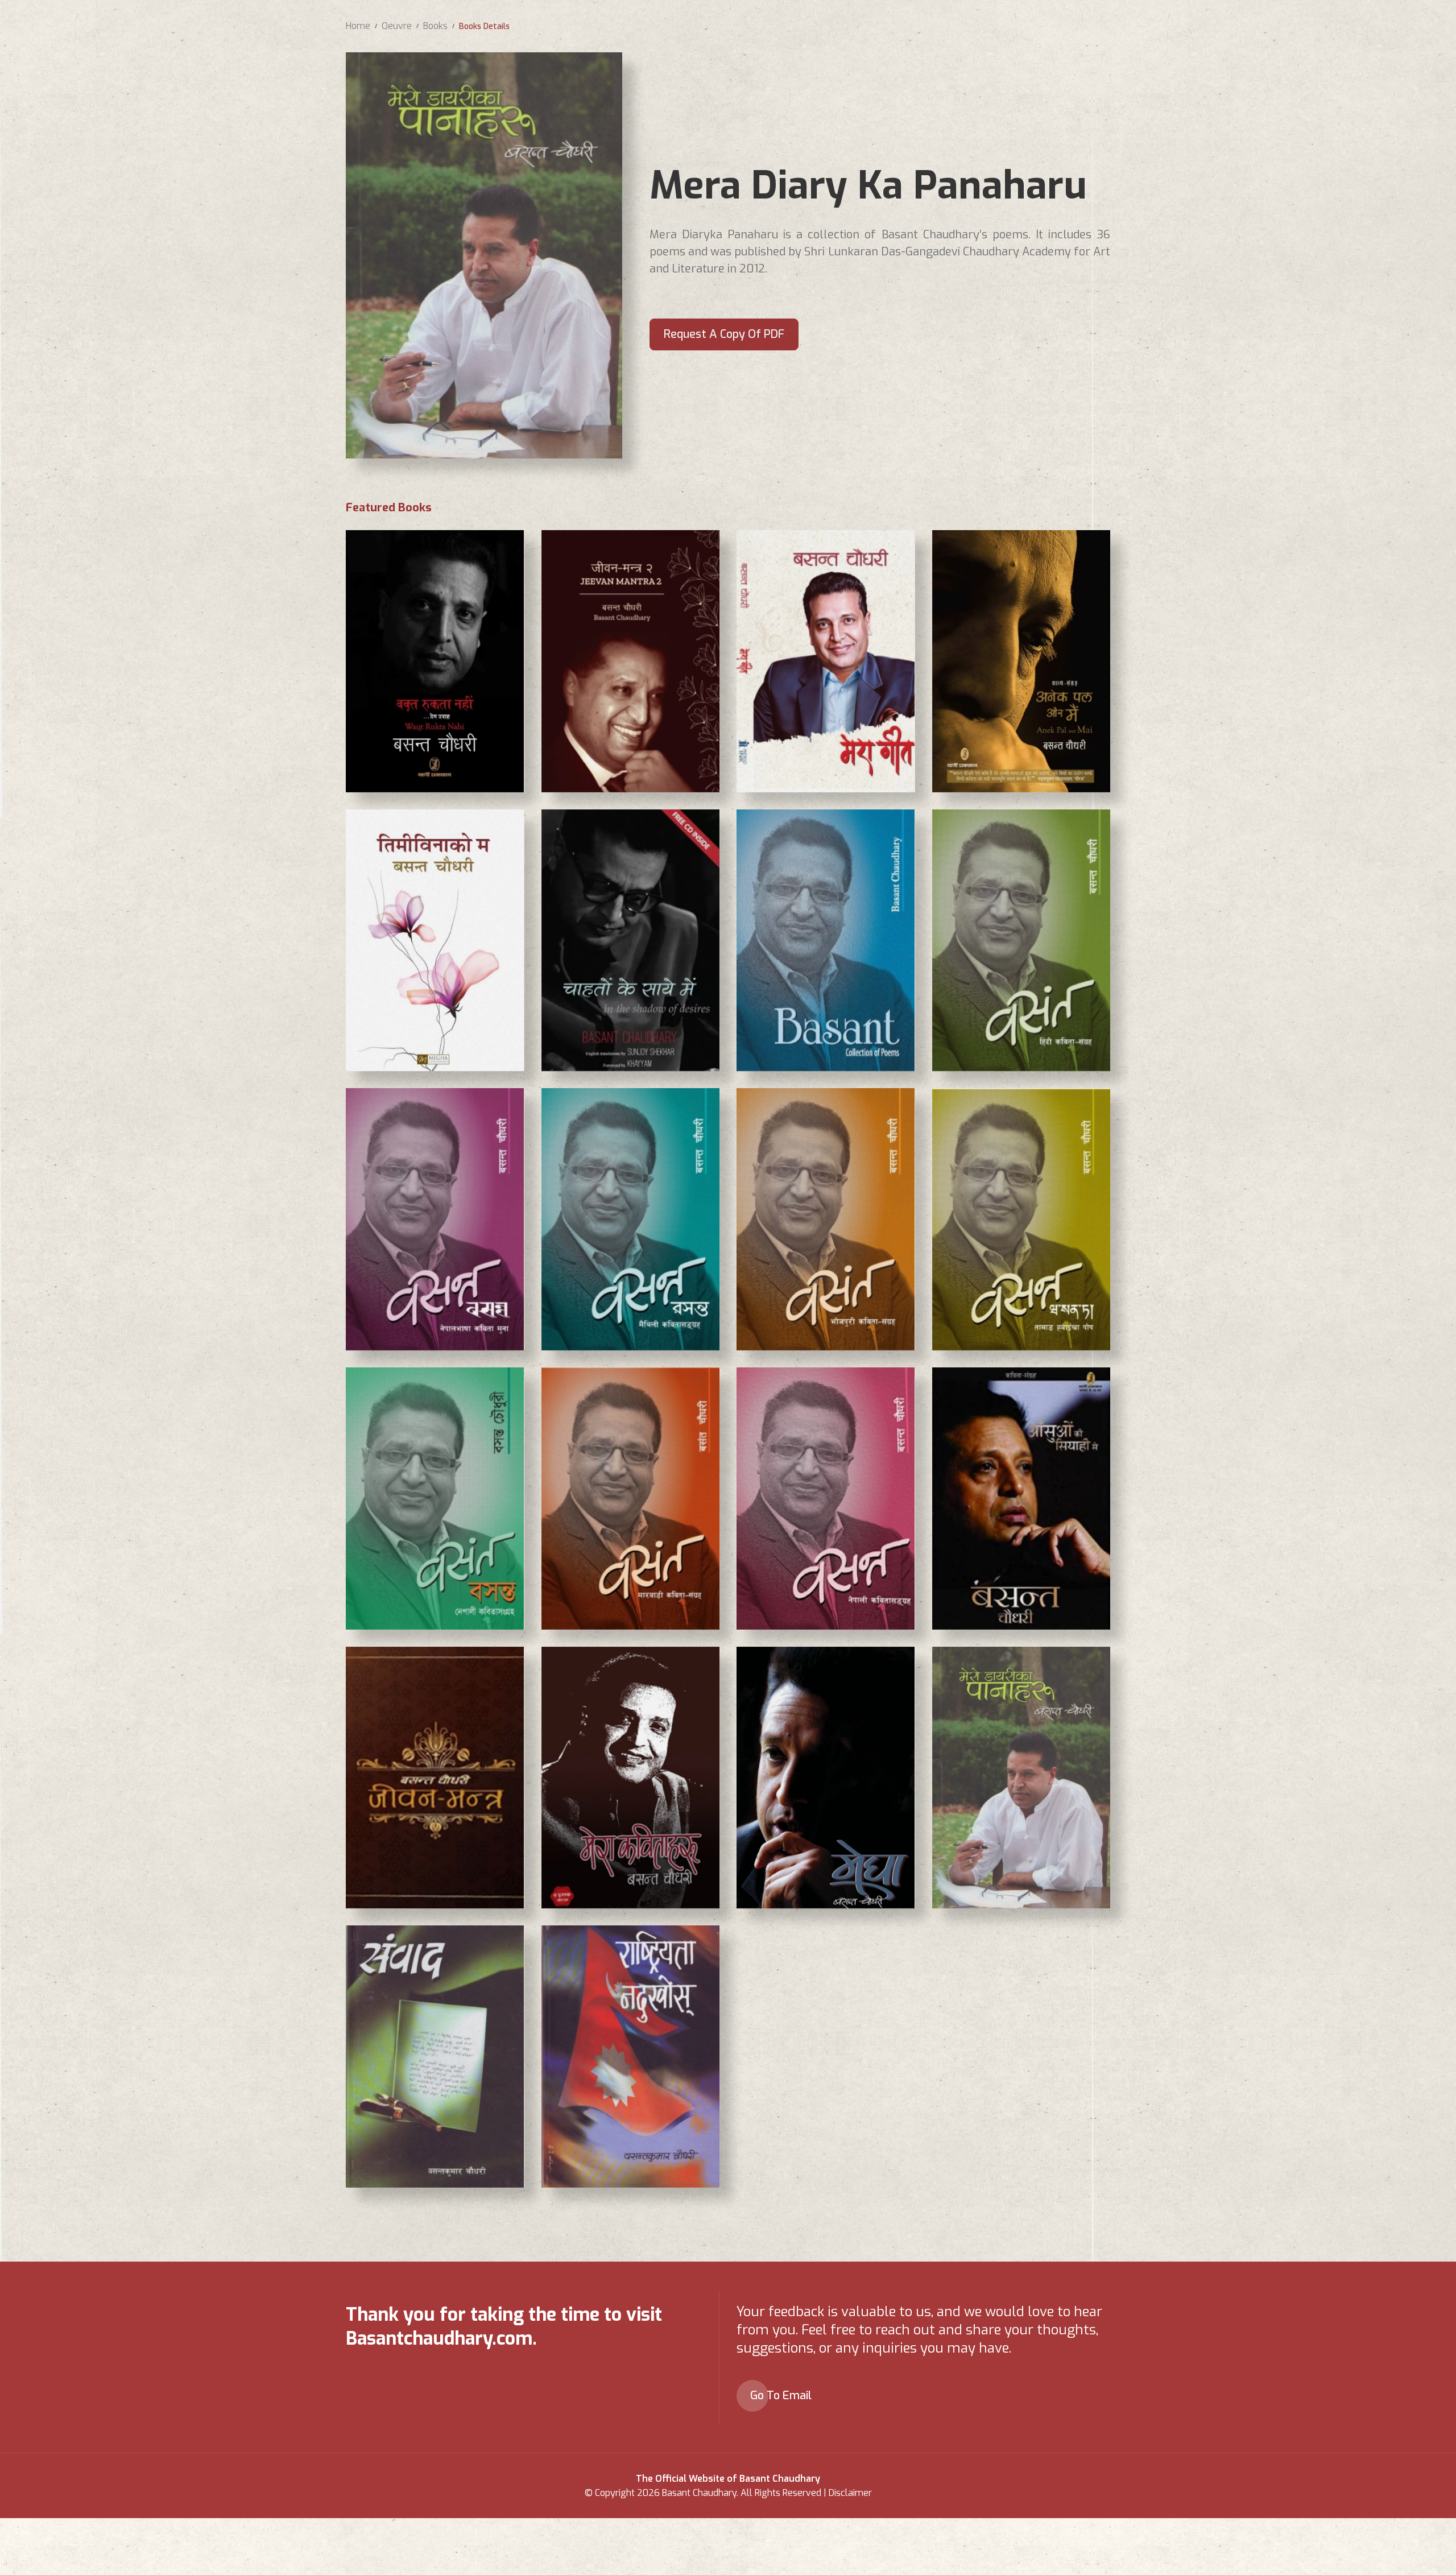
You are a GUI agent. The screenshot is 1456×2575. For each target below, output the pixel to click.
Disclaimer (850, 2493)
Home (358, 26)
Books (435, 26)
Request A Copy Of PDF (724, 334)
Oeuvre (397, 26)
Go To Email (781, 2396)
